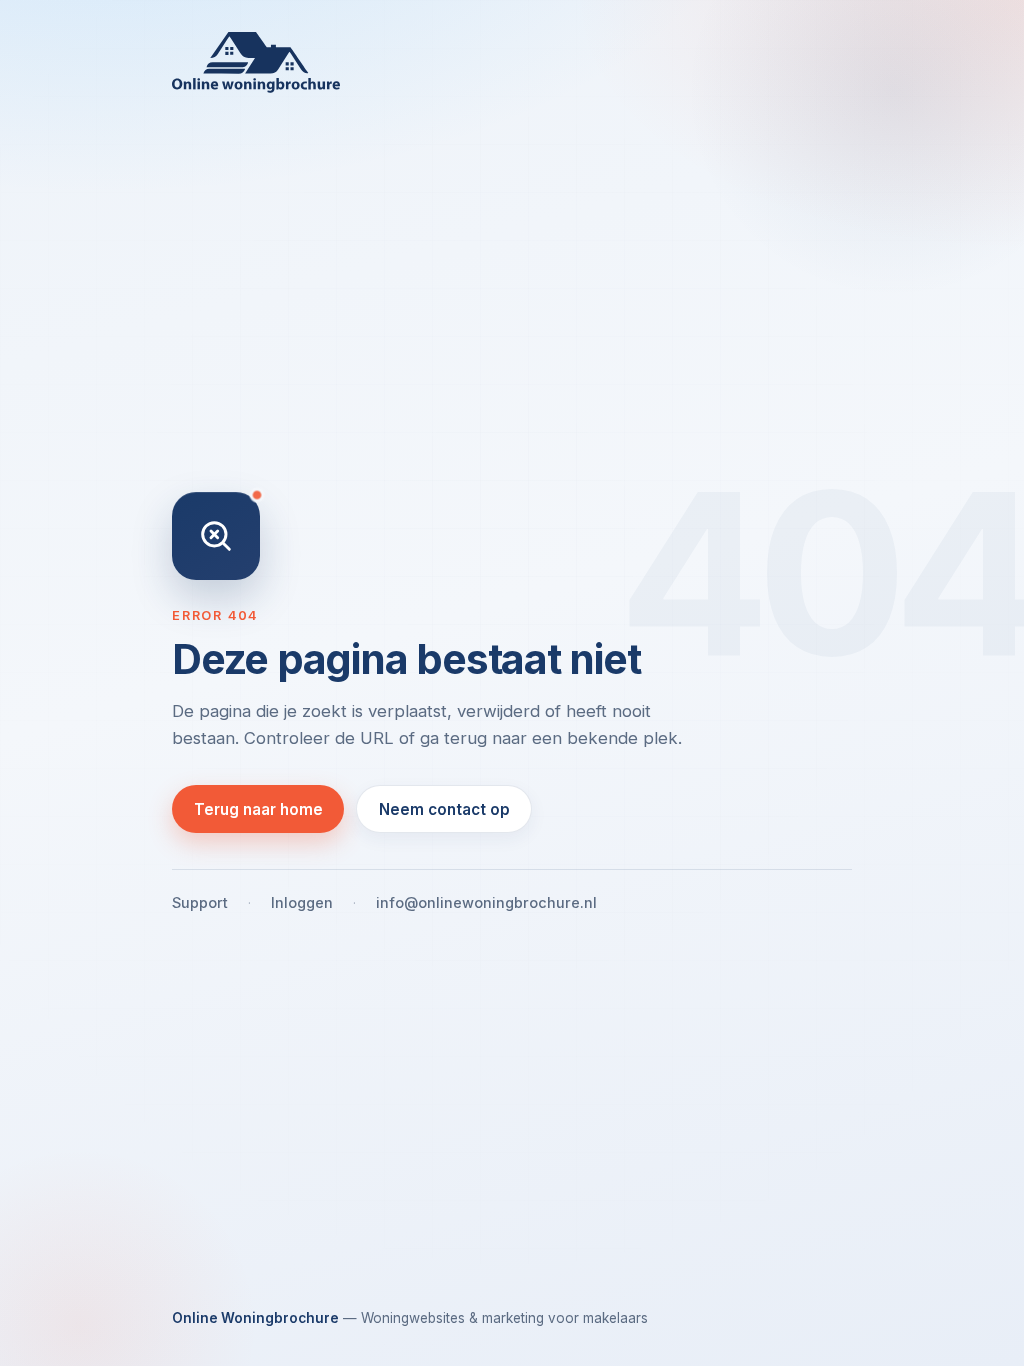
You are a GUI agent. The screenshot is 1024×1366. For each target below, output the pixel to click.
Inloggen (302, 902)
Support (200, 902)
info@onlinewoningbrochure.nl (486, 902)
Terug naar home (258, 809)
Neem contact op (444, 809)
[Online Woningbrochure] (512, 62)
